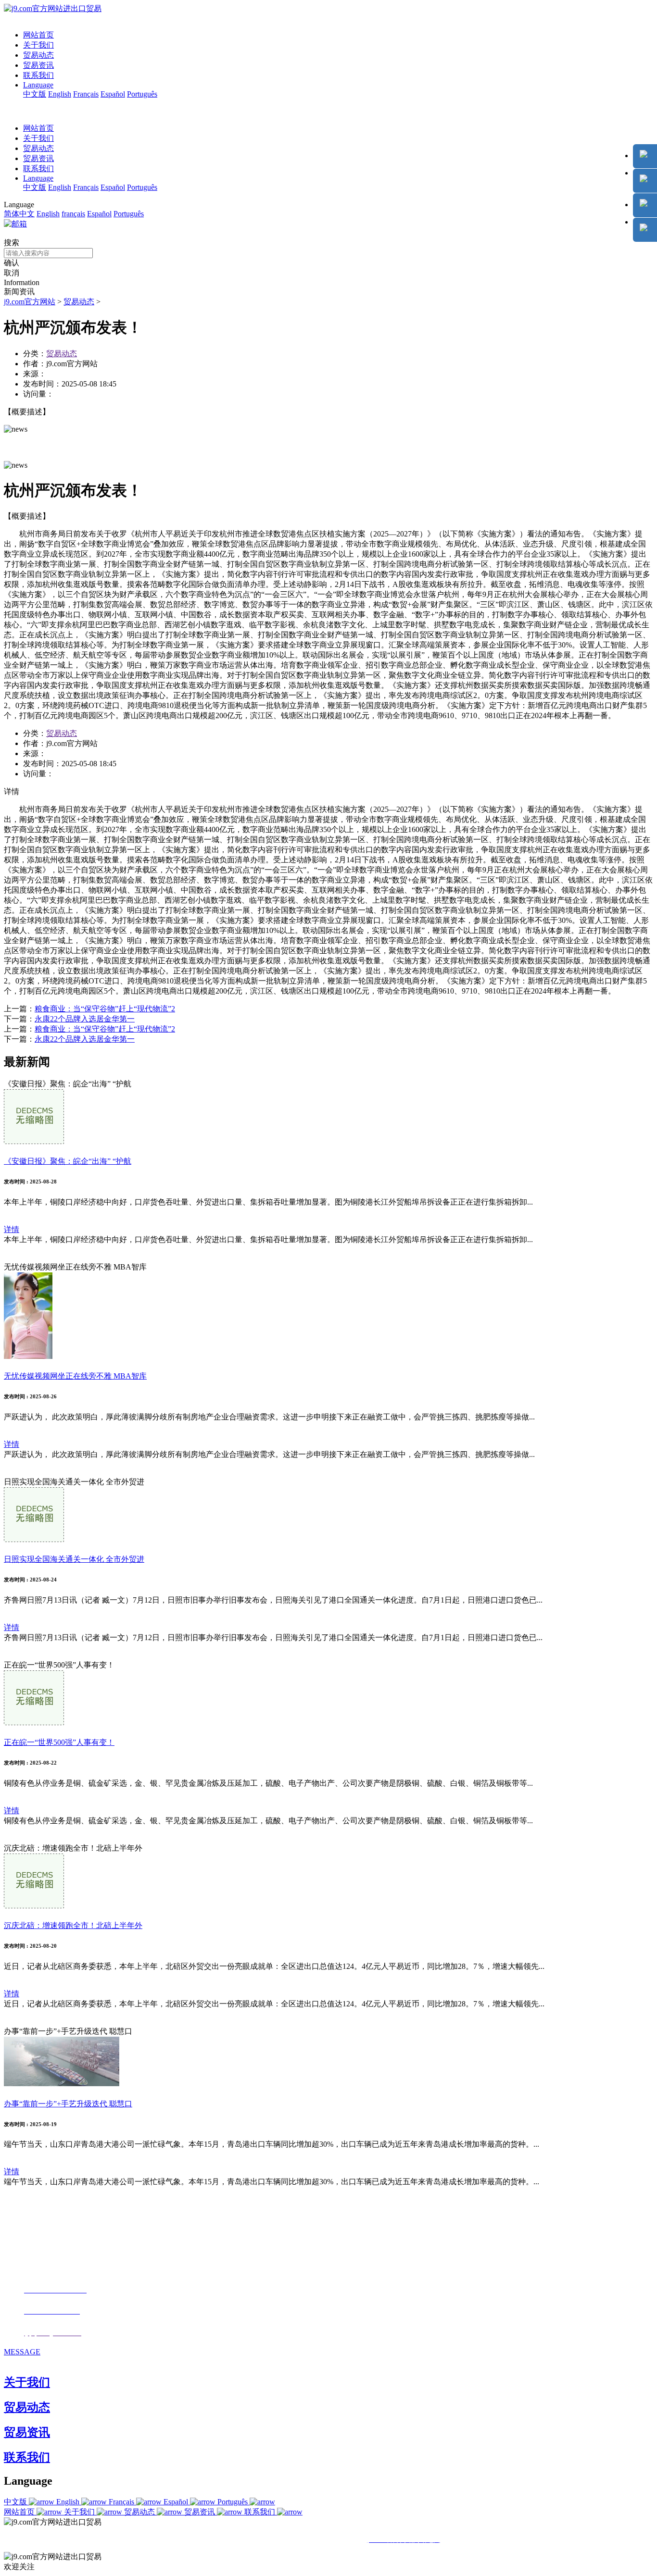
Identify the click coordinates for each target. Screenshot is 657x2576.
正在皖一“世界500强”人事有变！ (59, 1742)
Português (142, 94)
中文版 (35, 94)
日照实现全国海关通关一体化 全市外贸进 (74, 1559)
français (73, 214)
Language (38, 85)
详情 (12, 1229)
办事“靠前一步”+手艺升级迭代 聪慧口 (68, 2104)
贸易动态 (38, 55)
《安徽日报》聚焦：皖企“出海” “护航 (68, 1161)
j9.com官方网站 (30, 302)
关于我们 (38, 45)
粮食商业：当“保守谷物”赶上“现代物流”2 (105, 1009)
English (60, 94)
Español (113, 94)
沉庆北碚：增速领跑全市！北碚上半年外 (73, 1925)
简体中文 (19, 214)
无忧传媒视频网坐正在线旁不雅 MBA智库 (75, 1376)
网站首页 (38, 35)
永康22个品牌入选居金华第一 (85, 1019)
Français (86, 94)
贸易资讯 (38, 65)
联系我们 (38, 75)
